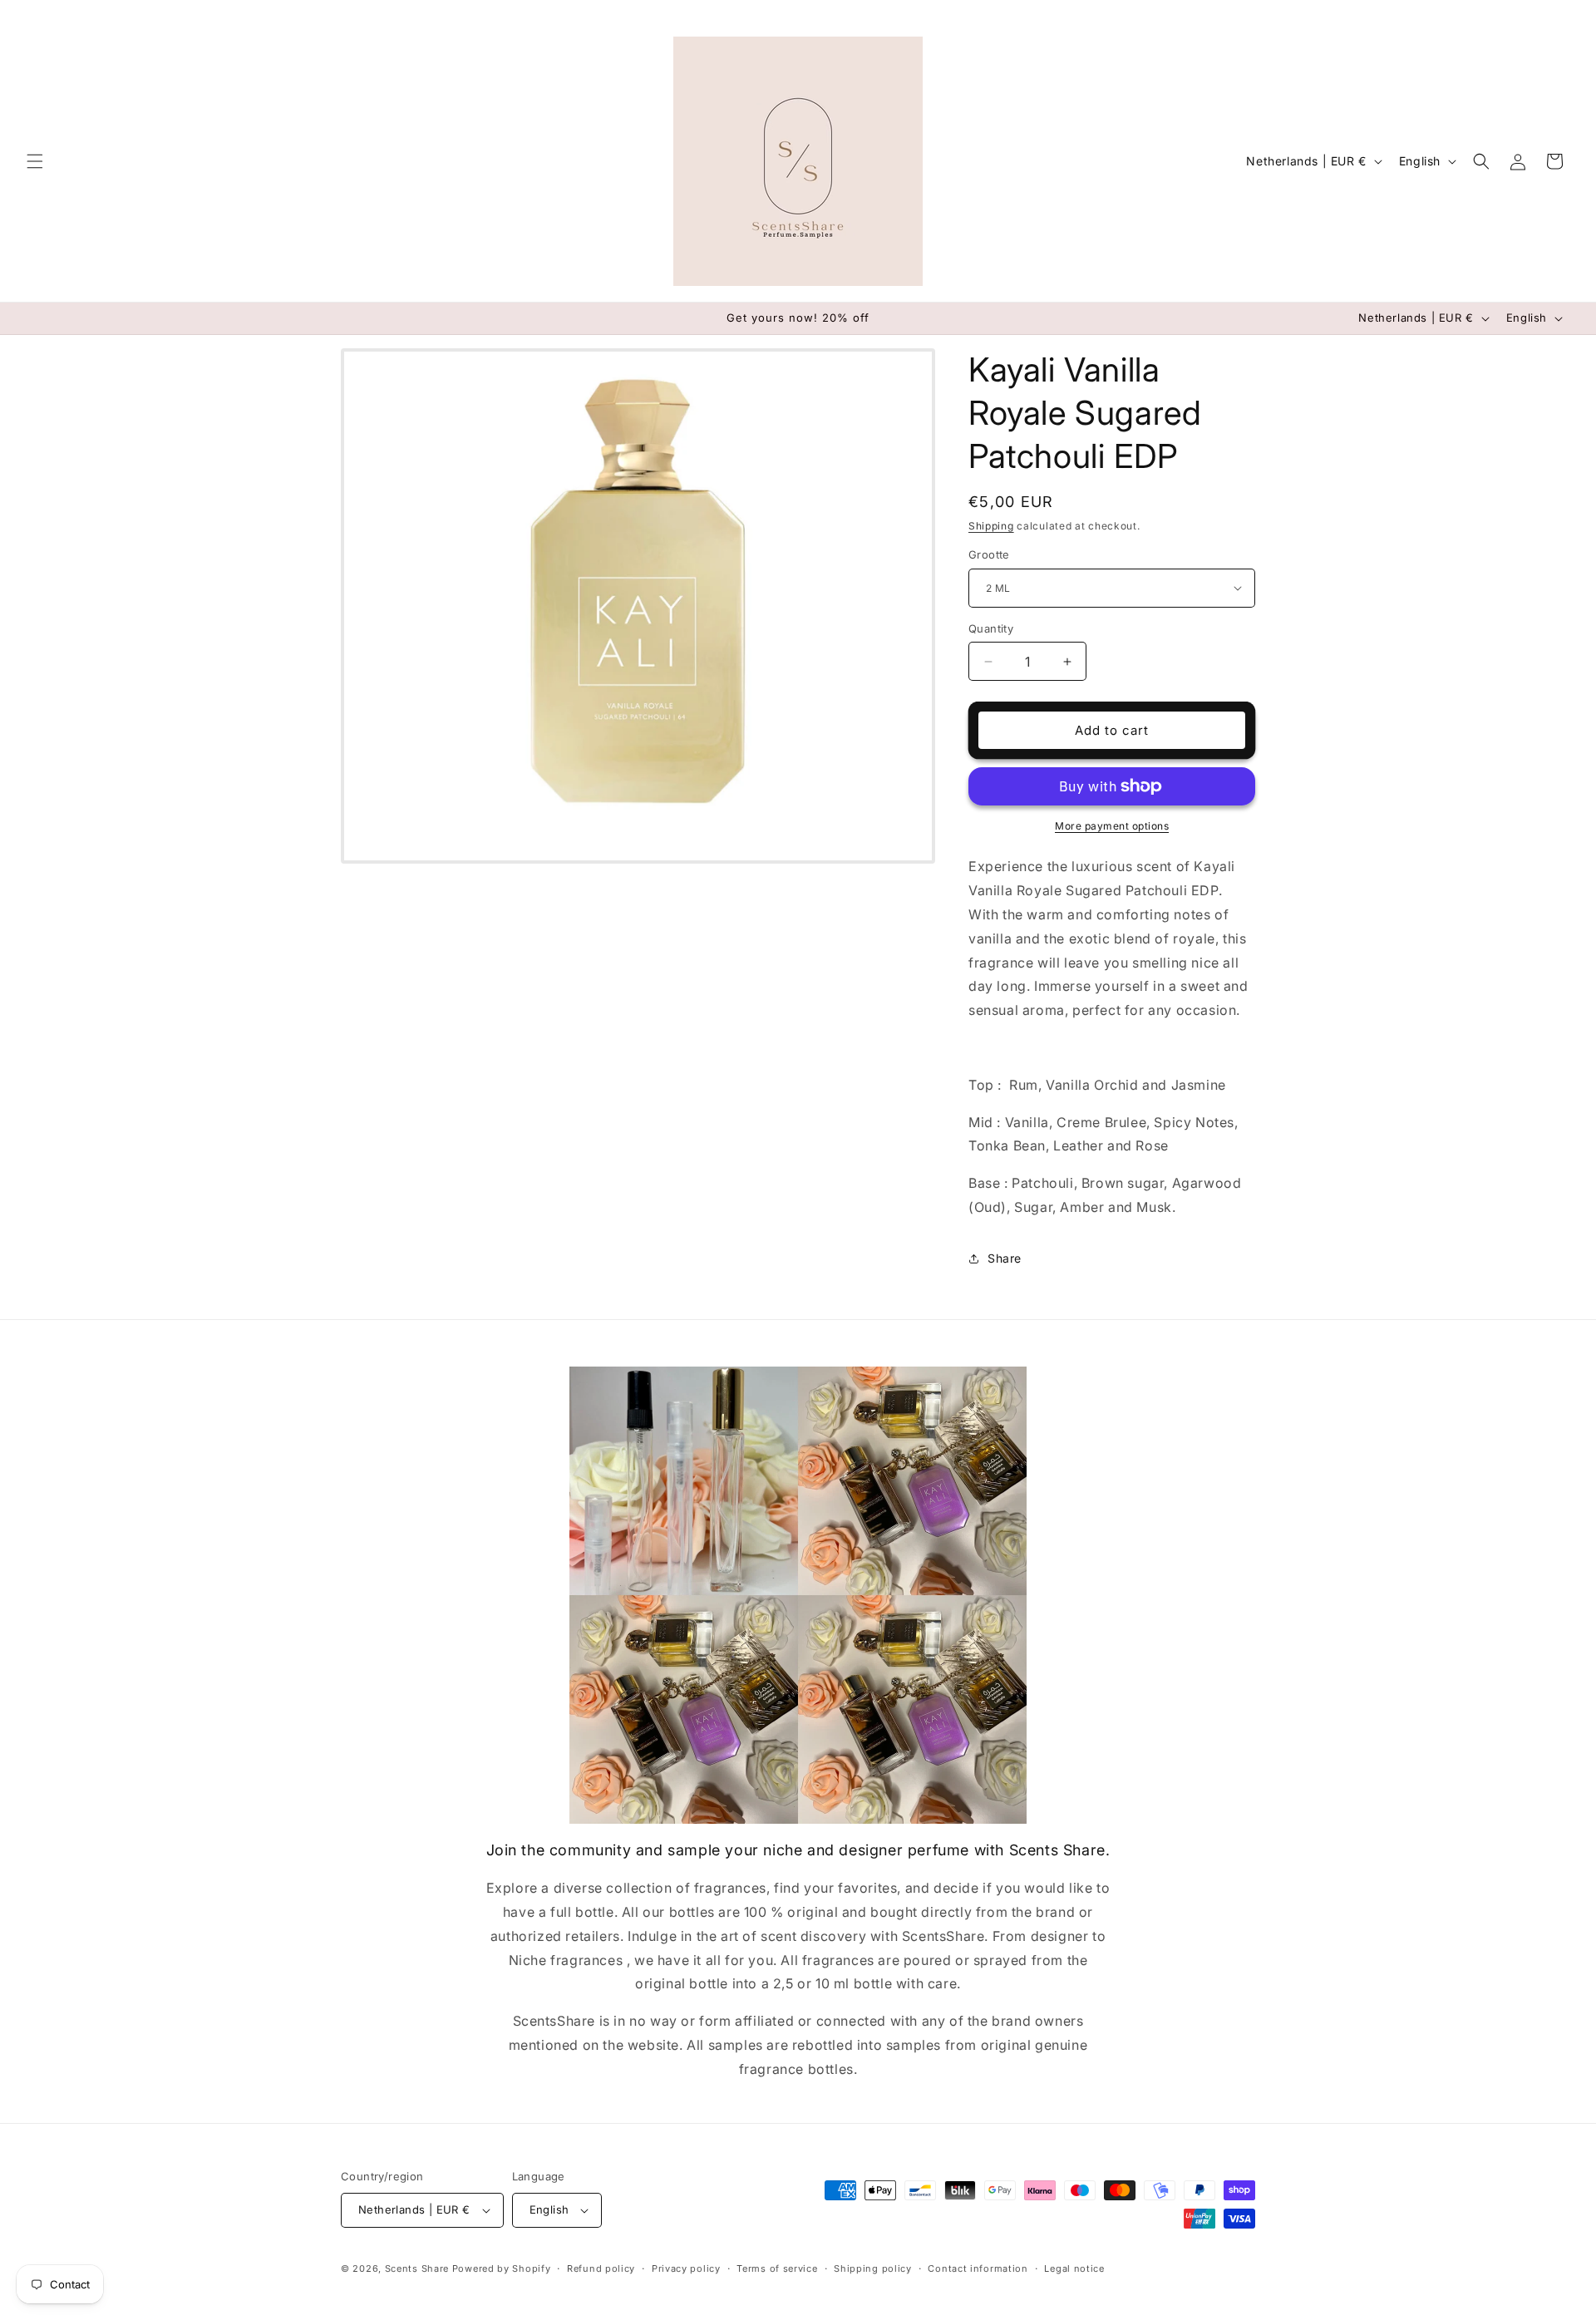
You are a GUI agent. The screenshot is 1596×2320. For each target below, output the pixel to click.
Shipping (991, 526)
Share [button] (1005, 1258)
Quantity (991, 628)
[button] (35, 161)
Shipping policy (873, 2268)
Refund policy (601, 2268)
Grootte (989, 554)
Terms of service (777, 2268)
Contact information (978, 2268)
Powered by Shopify (502, 2268)
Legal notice (1074, 2268)
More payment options (1112, 826)
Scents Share (417, 2268)
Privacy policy (686, 2268)
